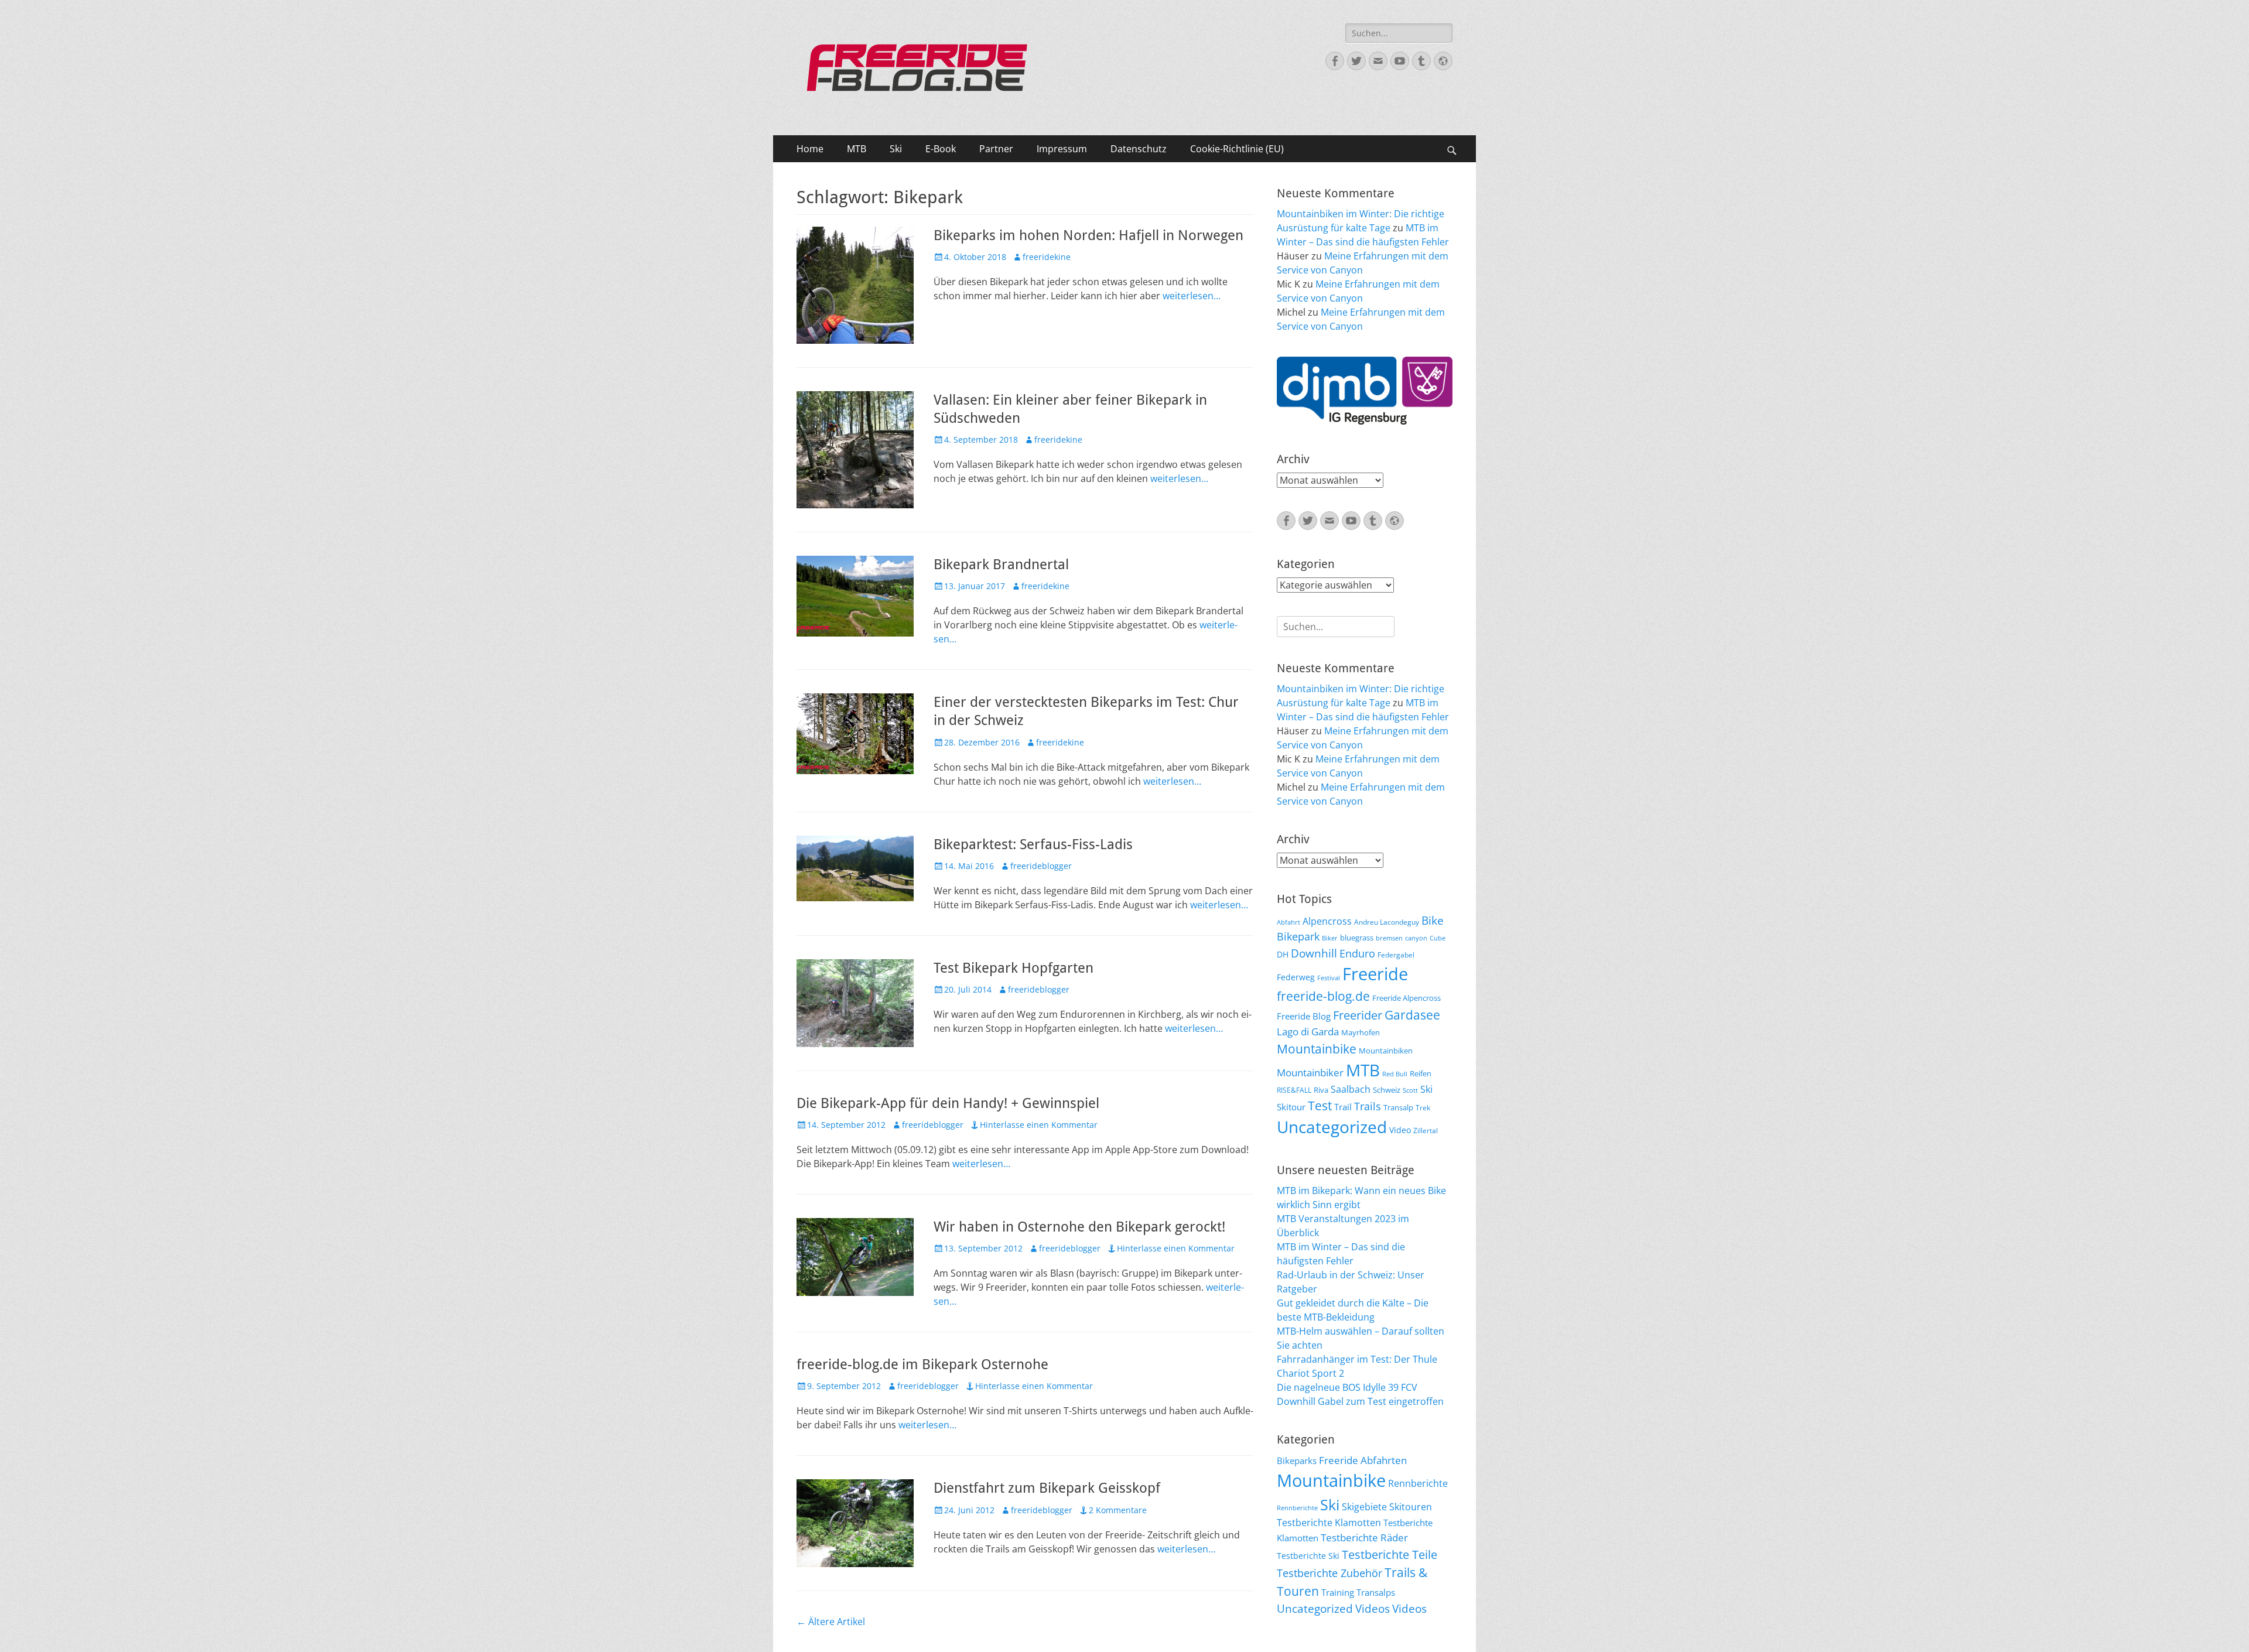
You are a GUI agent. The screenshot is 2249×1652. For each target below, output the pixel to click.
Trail (1343, 1107)
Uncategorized (1332, 1127)
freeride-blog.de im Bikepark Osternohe (922, 1364)
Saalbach (1351, 1089)
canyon (1416, 938)
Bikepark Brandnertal (1001, 565)
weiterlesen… (1192, 296)
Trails (1368, 1106)
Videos (1373, 1609)
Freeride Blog (1304, 1016)
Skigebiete (1364, 1507)
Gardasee (1412, 1015)
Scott (1410, 1090)
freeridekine (1047, 257)
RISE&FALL (1294, 1090)
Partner (996, 149)
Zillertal (1426, 1130)
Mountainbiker (1310, 1073)
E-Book (941, 149)
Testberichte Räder (1364, 1538)
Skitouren (1411, 1507)
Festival (1329, 978)
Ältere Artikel (831, 1622)
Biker (1330, 938)
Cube (1438, 938)
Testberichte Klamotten (1329, 1523)
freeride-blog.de (1323, 996)
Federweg (1296, 977)
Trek (1423, 1107)
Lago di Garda (1308, 1032)
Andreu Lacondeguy (1387, 922)
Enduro (1357, 953)
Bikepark (1298, 936)
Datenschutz (1139, 149)
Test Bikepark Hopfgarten (1014, 968)
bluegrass (1357, 938)
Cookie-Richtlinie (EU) (1237, 149)
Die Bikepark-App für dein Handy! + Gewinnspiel (948, 1103)
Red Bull (1395, 1074)
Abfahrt (1288, 922)
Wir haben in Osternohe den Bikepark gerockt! (1079, 1227)
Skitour (1291, 1107)
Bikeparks (1297, 1461)
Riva (1321, 1090)
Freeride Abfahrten (1363, 1460)
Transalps (1376, 1592)
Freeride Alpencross (1407, 998)
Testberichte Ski (1308, 1556)
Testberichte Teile (1390, 1554)
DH (1283, 954)
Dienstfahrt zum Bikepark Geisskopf (1047, 1488)
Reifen (1421, 1073)
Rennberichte (1418, 1483)
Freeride (1375, 974)
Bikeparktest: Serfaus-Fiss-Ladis (1033, 844)
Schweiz (1387, 1090)
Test (1320, 1105)
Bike (1433, 921)
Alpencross (1327, 921)
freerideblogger (1041, 866)
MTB (857, 149)
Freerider (1358, 1015)
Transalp (1398, 1107)
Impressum (1062, 149)
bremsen (1389, 938)
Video (1400, 1130)
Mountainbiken (1386, 1051)
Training (1338, 1592)
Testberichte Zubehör (1329, 1573)
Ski (896, 149)
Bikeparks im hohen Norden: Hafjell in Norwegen (1088, 235)
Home (810, 149)
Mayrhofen (1361, 1032)
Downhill (1314, 953)
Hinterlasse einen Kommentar (1039, 1125)
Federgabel (1396, 955)
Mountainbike (1317, 1049)
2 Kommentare (1118, 1510)
